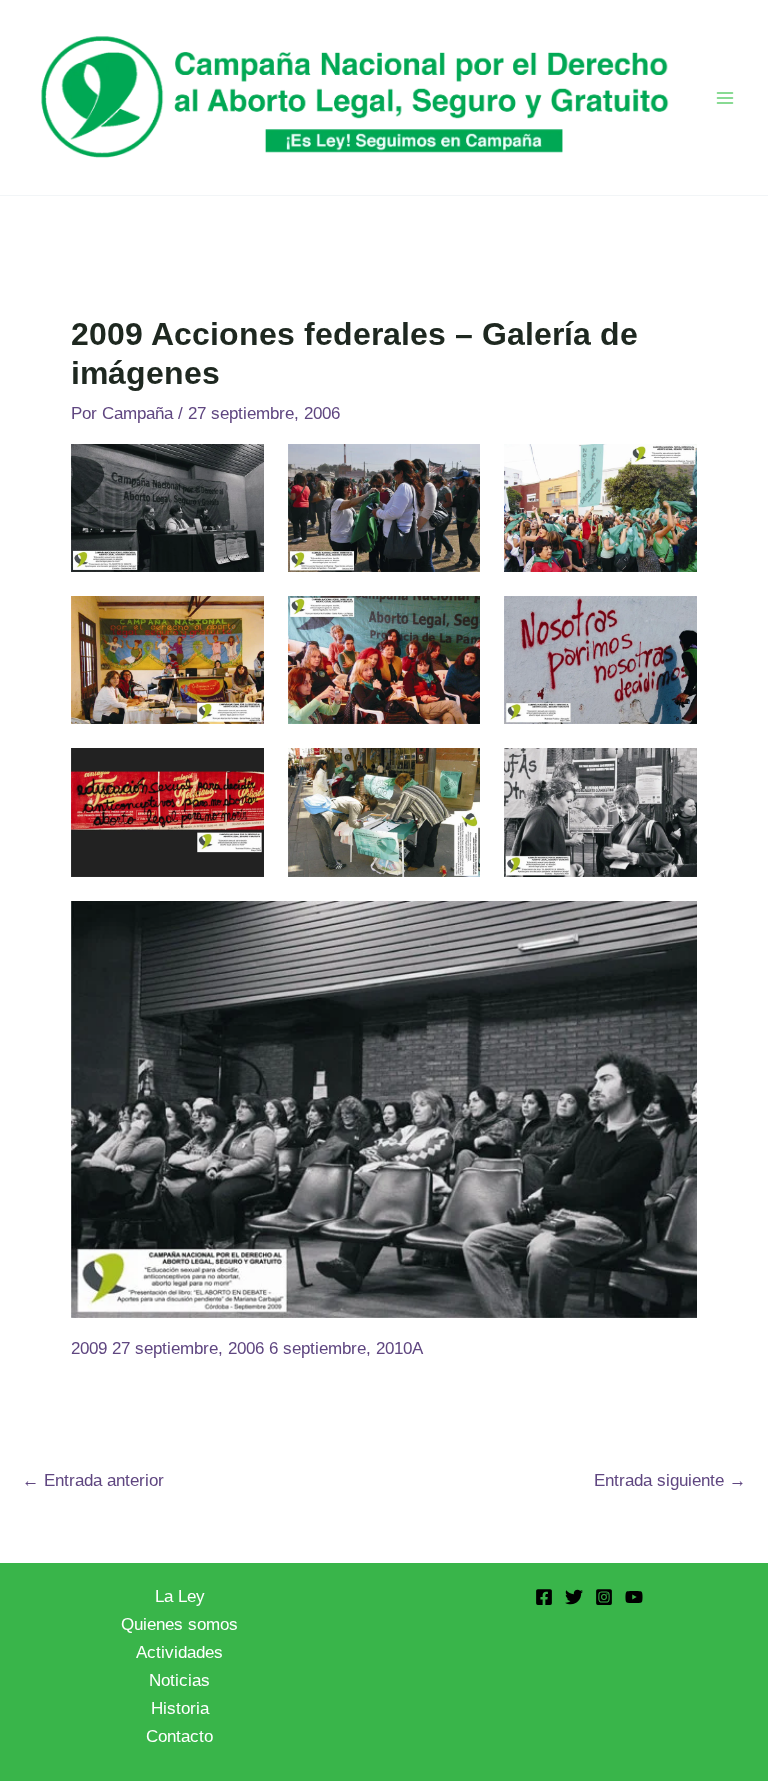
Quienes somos (179, 1624)
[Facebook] (544, 1597)
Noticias (179, 1680)
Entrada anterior (93, 1480)
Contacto (179, 1736)
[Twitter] (574, 1597)
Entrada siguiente (670, 1480)
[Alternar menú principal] (726, 98)
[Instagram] (604, 1597)
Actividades (179, 1652)
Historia (180, 1708)
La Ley (180, 1596)
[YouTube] (634, 1597)
